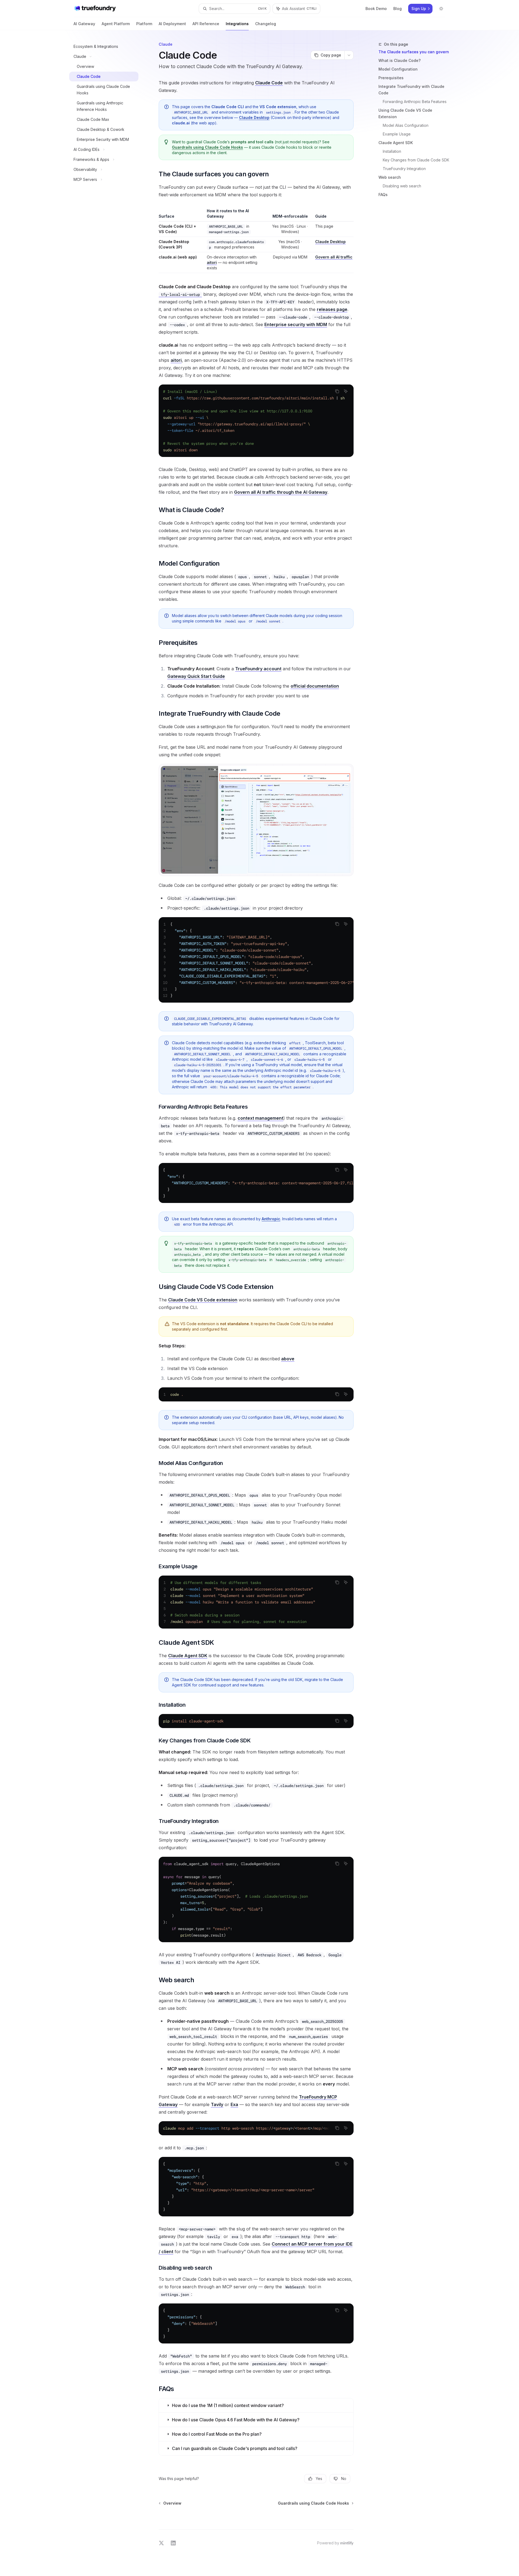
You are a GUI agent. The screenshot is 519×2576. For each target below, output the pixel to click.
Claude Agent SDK (396, 143)
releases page (332, 309)
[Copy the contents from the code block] (337, 391)
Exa (234, 2104)
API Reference (206, 24)
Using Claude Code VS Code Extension (405, 113)
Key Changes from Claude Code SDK (416, 160)
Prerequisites (391, 78)
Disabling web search (402, 186)
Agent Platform (116, 24)
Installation (392, 151)
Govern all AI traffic (334, 257)
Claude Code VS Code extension (203, 1300)
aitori (212, 262)
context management (260, 1118)
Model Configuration (398, 69)
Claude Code (269, 83)
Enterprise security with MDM (296, 324)
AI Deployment (172, 24)
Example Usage (397, 134)
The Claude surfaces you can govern (414, 52)
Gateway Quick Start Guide (196, 676)
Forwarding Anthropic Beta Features (415, 102)
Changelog (266, 24)
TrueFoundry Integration (404, 169)
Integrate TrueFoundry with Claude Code (411, 90)
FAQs (383, 195)
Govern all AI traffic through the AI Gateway (281, 492)
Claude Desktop (254, 117)
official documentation (315, 686)
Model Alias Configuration (406, 125)
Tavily (217, 2104)
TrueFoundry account (258, 669)
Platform (144, 24)
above (288, 1359)
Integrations (237, 24)
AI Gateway (84, 24)
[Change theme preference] (441, 9)
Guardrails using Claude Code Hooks (207, 147)
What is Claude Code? (400, 60)
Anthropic (271, 1219)
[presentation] (256, 421)
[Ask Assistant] (346, 391)
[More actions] (349, 55)
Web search (390, 177)
